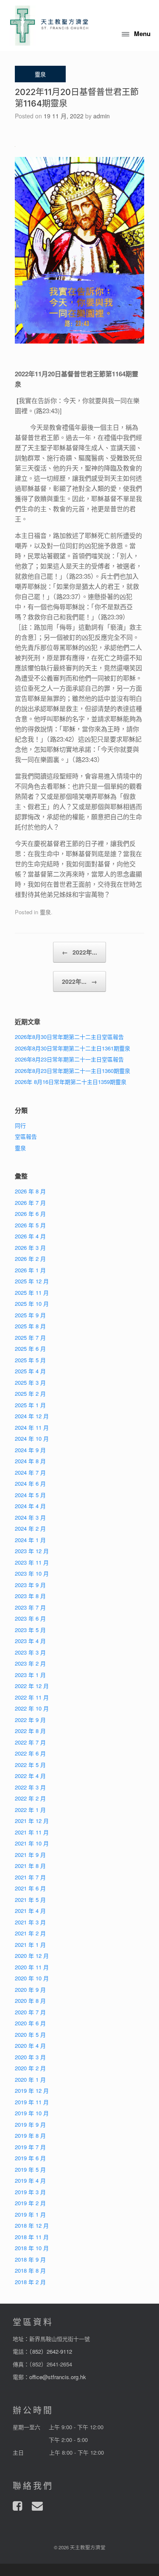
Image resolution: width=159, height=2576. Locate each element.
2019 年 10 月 (32, 2113)
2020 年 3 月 (30, 2057)
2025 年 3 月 (30, 1382)
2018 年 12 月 (32, 2225)
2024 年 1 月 (30, 1540)
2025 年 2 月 (30, 1393)
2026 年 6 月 (30, 1214)
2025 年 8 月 (30, 1326)
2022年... (79, 952)
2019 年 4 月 (30, 2180)
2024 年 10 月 (32, 1438)
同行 (20, 1125)
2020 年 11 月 (32, 1967)
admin (102, 116)
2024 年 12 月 (32, 1416)
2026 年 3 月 (30, 1247)
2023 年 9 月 (30, 1585)
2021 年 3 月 (30, 1922)
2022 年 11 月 (32, 1697)
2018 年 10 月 (32, 2248)
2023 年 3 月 (30, 1652)
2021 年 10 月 (32, 1843)
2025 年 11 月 (32, 1292)
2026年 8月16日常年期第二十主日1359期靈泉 (71, 1082)
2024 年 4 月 (30, 1506)
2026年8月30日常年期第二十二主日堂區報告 (69, 1037)
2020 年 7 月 (30, 2012)
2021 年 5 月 (30, 1900)
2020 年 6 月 (30, 2023)
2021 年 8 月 (30, 1866)
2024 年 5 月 (30, 1495)
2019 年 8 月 (30, 2135)
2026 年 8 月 (30, 1191)
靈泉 (45, 912)
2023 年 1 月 (30, 1675)
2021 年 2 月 (30, 1933)
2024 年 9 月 (30, 1450)
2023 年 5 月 (30, 1630)
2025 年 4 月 (30, 1371)
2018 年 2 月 (30, 2282)
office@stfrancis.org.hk (58, 2377)
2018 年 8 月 (30, 2270)
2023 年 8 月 (30, 1596)
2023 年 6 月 (30, 1618)
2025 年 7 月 (30, 1337)
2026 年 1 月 (30, 1270)
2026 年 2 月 (30, 1259)
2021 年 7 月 (30, 1877)
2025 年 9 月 (30, 1315)
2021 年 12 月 (32, 1821)
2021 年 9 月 (30, 1855)
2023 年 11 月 (32, 1562)
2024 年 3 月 (30, 1517)
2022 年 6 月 (30, 1753)
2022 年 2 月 (30, 1798)
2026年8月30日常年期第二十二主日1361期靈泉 (73, 1048)
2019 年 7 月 (30, 2147)
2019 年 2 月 (30, 2203)
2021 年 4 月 (30, 1911)
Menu (142, 34)
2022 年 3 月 (30, 1787)
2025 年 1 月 (30, 1405)
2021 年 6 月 (30, 1888)
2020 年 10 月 (32, 1978)
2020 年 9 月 (30, 1989)
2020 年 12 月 (32, 1956)
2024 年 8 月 (30, 1461)
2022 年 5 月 (30, 1765)
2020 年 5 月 (30, 2034)
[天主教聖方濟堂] (49, 25)
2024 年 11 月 (32, 1427)
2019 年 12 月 (32, 2090)
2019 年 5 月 (30, 2169)
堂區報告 (26, 1136)
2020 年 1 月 (30, 2079)
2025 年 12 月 (32, 1281)
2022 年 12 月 (32, 1686)
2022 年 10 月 (32, 1708)
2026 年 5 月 (30, 1225)
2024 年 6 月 (30, 1483)
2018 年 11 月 (32, 2237)
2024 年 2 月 (30, 1528)
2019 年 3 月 (30, 2192)
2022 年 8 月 (30, 1731)
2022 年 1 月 (30, 1810)
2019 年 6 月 (30, 2158)
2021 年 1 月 (30, 1945)
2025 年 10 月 (32, 1303)
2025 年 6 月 (30, 1348)
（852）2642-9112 (51, 2351)
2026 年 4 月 (30, 1236)
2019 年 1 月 (30, 2214)
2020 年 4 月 (30, 2045)
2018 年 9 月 (30, 2259)
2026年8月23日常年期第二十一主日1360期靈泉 (73, 1071)
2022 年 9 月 (30, 1720)
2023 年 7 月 (30, 1607)
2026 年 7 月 (30, 1203)
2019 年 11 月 (32, 2102)
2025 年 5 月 (30, 1360)
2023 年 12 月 (32, 1551)
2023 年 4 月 (30, 1641)
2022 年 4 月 (30, 1776)
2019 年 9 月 (30, 2124)
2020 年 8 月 (30, 2001)
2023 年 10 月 (32, 1573)
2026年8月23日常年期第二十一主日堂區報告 (69, 1059)
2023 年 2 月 (30, 1663)
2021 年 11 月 (32, 1832)
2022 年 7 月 (30, 1742)
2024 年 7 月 (30, 1472)
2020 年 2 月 (30, 2068)
